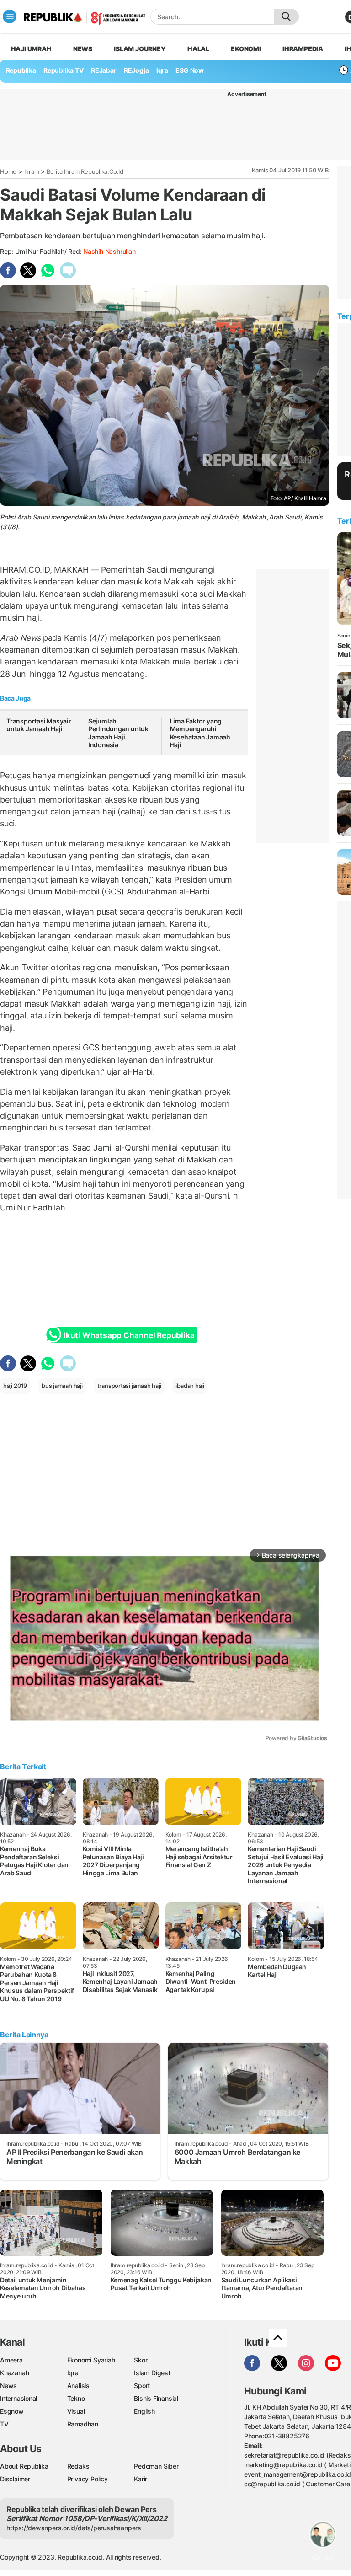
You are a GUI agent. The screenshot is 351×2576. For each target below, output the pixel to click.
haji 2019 (15, 1386)
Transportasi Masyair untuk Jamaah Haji (39, 725)
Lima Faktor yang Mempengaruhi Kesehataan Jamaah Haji (200, 733)
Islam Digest (152, 2373)
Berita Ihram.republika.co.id (85, 171)
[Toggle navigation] (10, 16)
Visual (76, 2411)
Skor (141, 2360)
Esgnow (12, 2411)
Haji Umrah (31, 49)
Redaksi (79, 2466)
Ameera (11, 2360)
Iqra (73, 2373)
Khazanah (14, 2373)
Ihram (32, 171)
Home (8, 171)
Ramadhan (83, 2424)
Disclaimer (15, 2479)
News (83, 49)
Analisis (78, 2386)
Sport (142, 2386)
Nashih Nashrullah (109, 251)
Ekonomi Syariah (91, 2360)
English (144, 2411)
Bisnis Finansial (156, 2398)
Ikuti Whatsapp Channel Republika (129, 1335)
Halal (198, 49)
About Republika (24, 2466)
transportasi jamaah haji (129, 1386)
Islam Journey (140, 49)
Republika (21, 70)
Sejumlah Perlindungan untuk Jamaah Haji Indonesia (118, 733)
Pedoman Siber (156, 2466)
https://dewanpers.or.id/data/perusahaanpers (74, 2528)
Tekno (76, 2398)
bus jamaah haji (62, 1386)
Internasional (19, 2398)
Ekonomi (246, 49)
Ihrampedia (303, 49)
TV (4, 2424)
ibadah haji (190, 1386)
